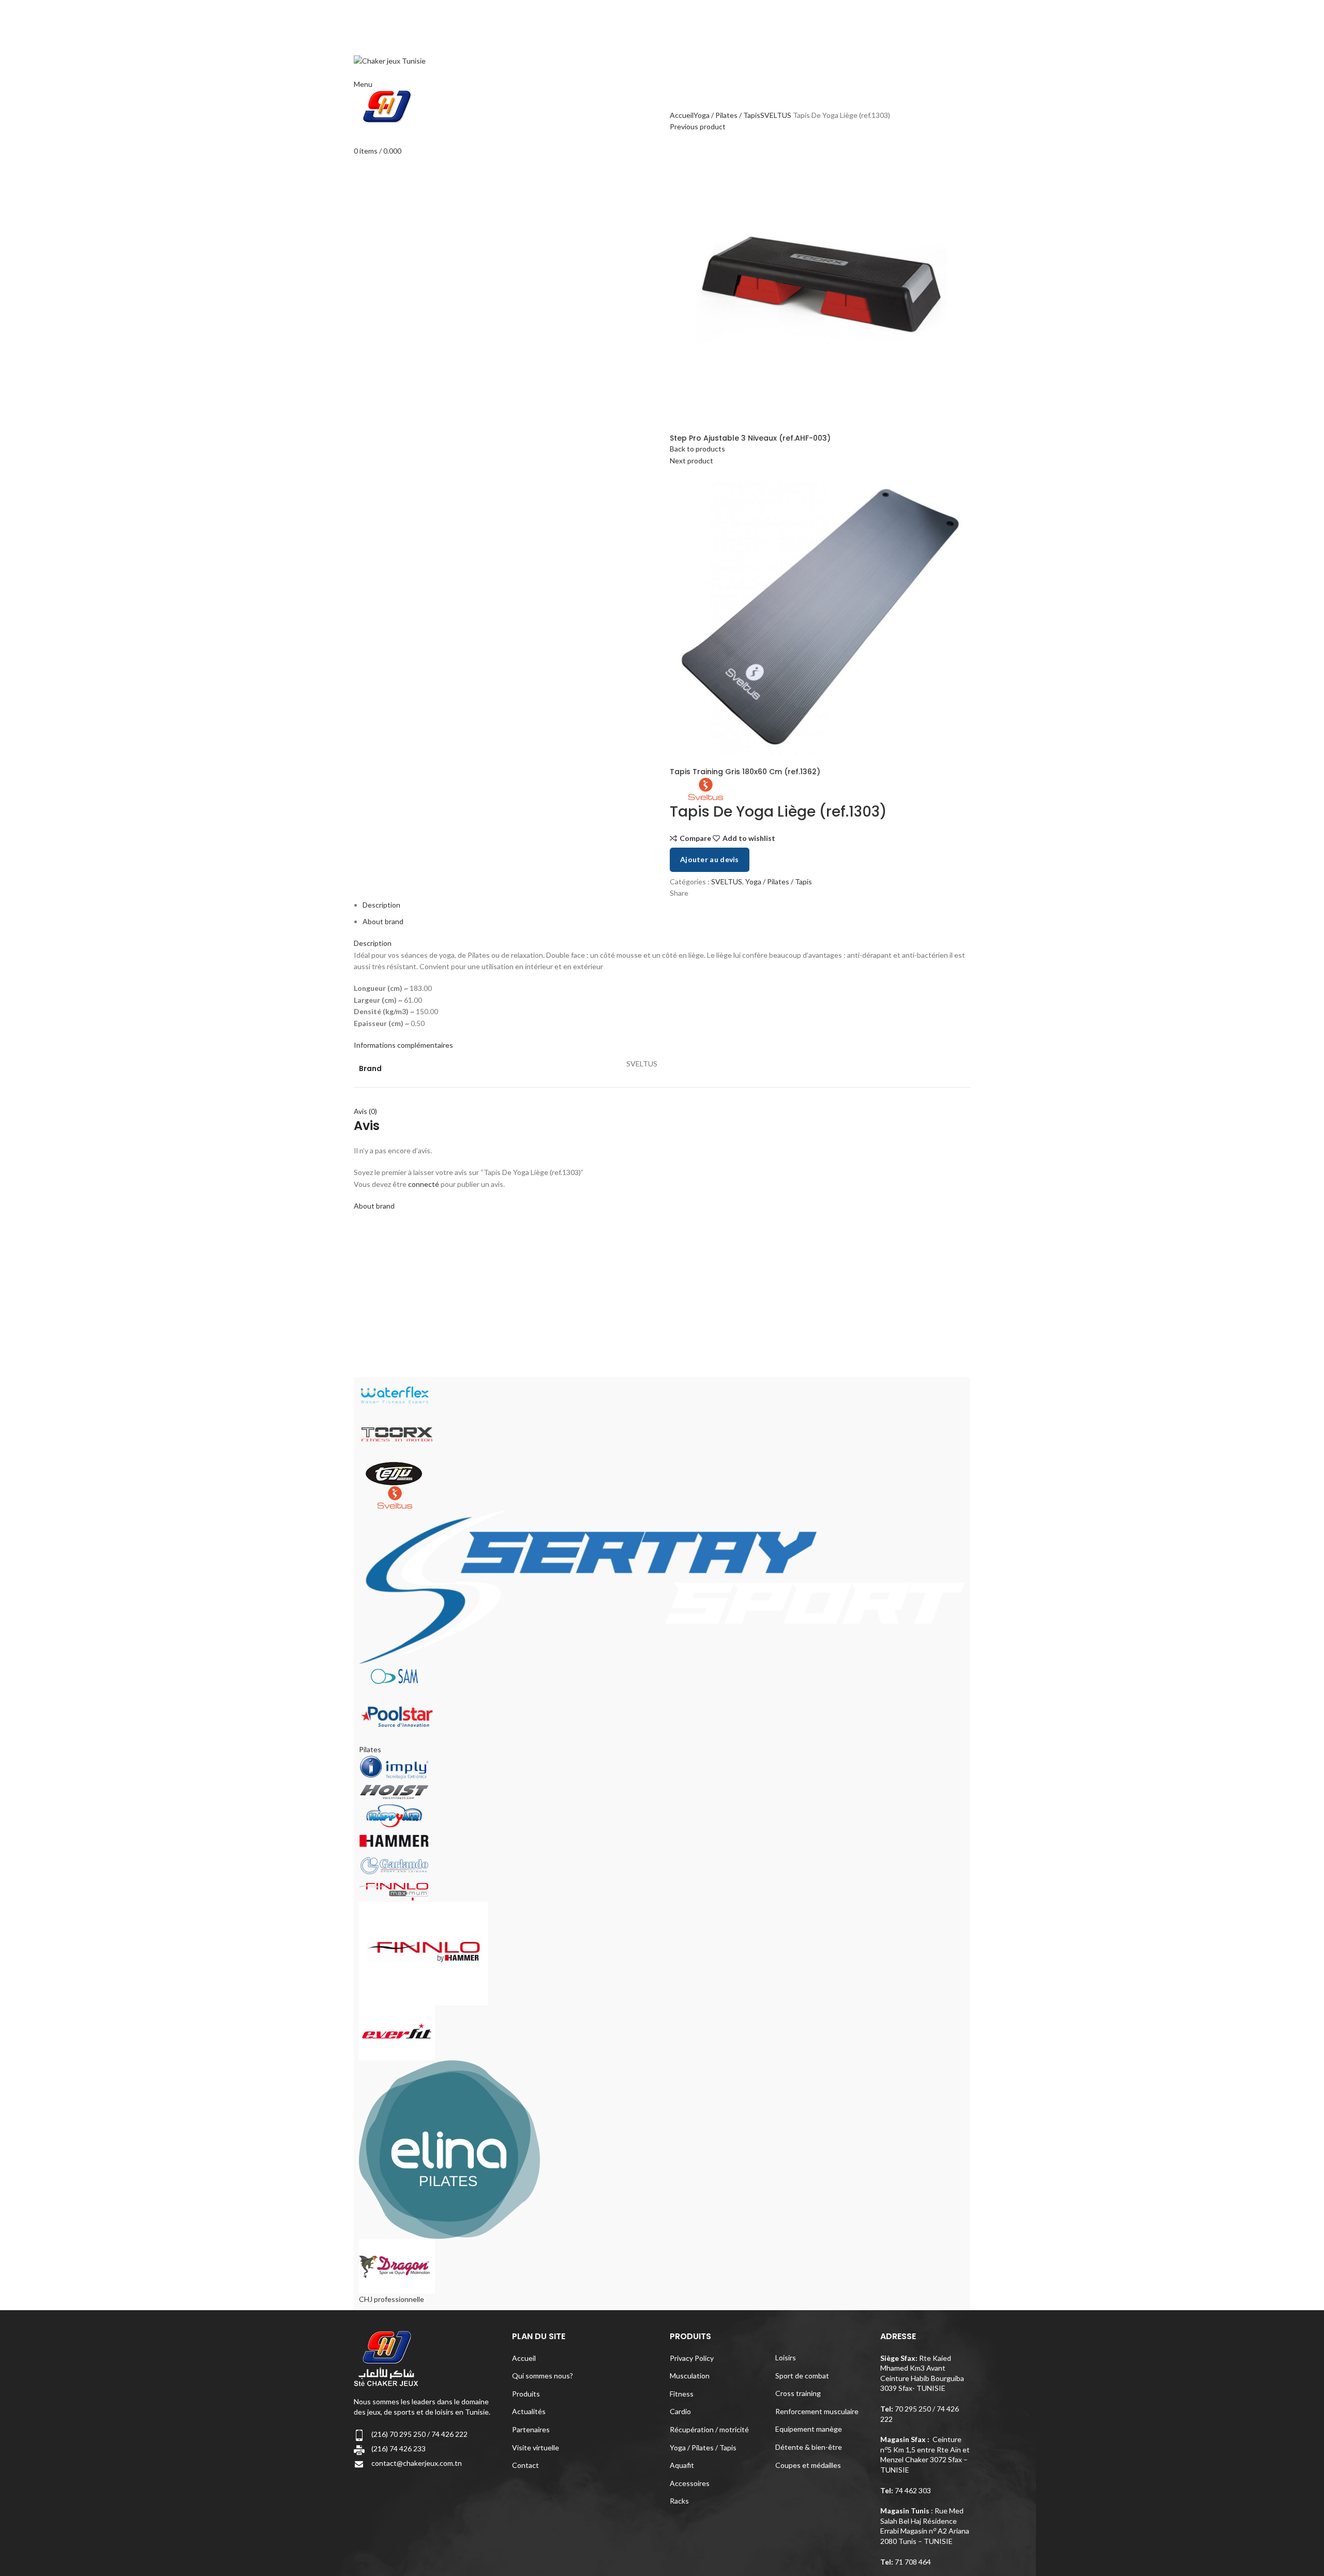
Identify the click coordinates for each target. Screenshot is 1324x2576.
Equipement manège (809, 2429)
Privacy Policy (692, 2358)
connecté (424, 1184)
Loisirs (786, 2357)
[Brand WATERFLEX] (394, 1394)
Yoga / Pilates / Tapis (727, 115)
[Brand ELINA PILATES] (449, 2149)
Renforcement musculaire (817, 2411)
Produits (526, 2394)
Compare (695, 838)
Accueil (682, 115)
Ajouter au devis (710, 859)
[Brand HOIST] (394, 1791)
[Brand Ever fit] (397, 2032)
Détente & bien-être (809, 2447)
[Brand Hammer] (394, 1840)
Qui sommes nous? (543, 2376)
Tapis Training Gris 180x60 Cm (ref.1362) (745, 772)
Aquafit (682, 2465)
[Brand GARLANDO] (394, 1865)
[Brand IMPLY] (394, 1766)
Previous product (698, 126)
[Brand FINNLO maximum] (394, 1889)
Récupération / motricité (709, 2429)
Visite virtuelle (536, 2447)
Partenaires (531, 2429)
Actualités (529, 2411)
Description (381, 905)
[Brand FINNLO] (424, 1953)
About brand (383, 921)
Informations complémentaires (403, 1045)
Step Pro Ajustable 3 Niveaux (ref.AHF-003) (750, 438)
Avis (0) (365, 1111)
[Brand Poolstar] (397, 1715)
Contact (525, 2465)
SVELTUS (776, 115)
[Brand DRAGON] (397, 2265)
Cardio (680, 2411)
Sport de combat (802, 2376)
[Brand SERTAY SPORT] (662, 1586)
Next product (691, 461)
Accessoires (690, 2483)
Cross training (798, 2393)
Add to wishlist (749, 838)
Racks (679, 2501)
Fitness (682, 2394)
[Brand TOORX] (397, 1433)
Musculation (690, 2376)
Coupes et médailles (808, 2465)
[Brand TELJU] (394, 1473)
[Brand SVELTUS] (394, 1497)
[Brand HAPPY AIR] (394, 1815)
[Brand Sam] (394, 1675)
